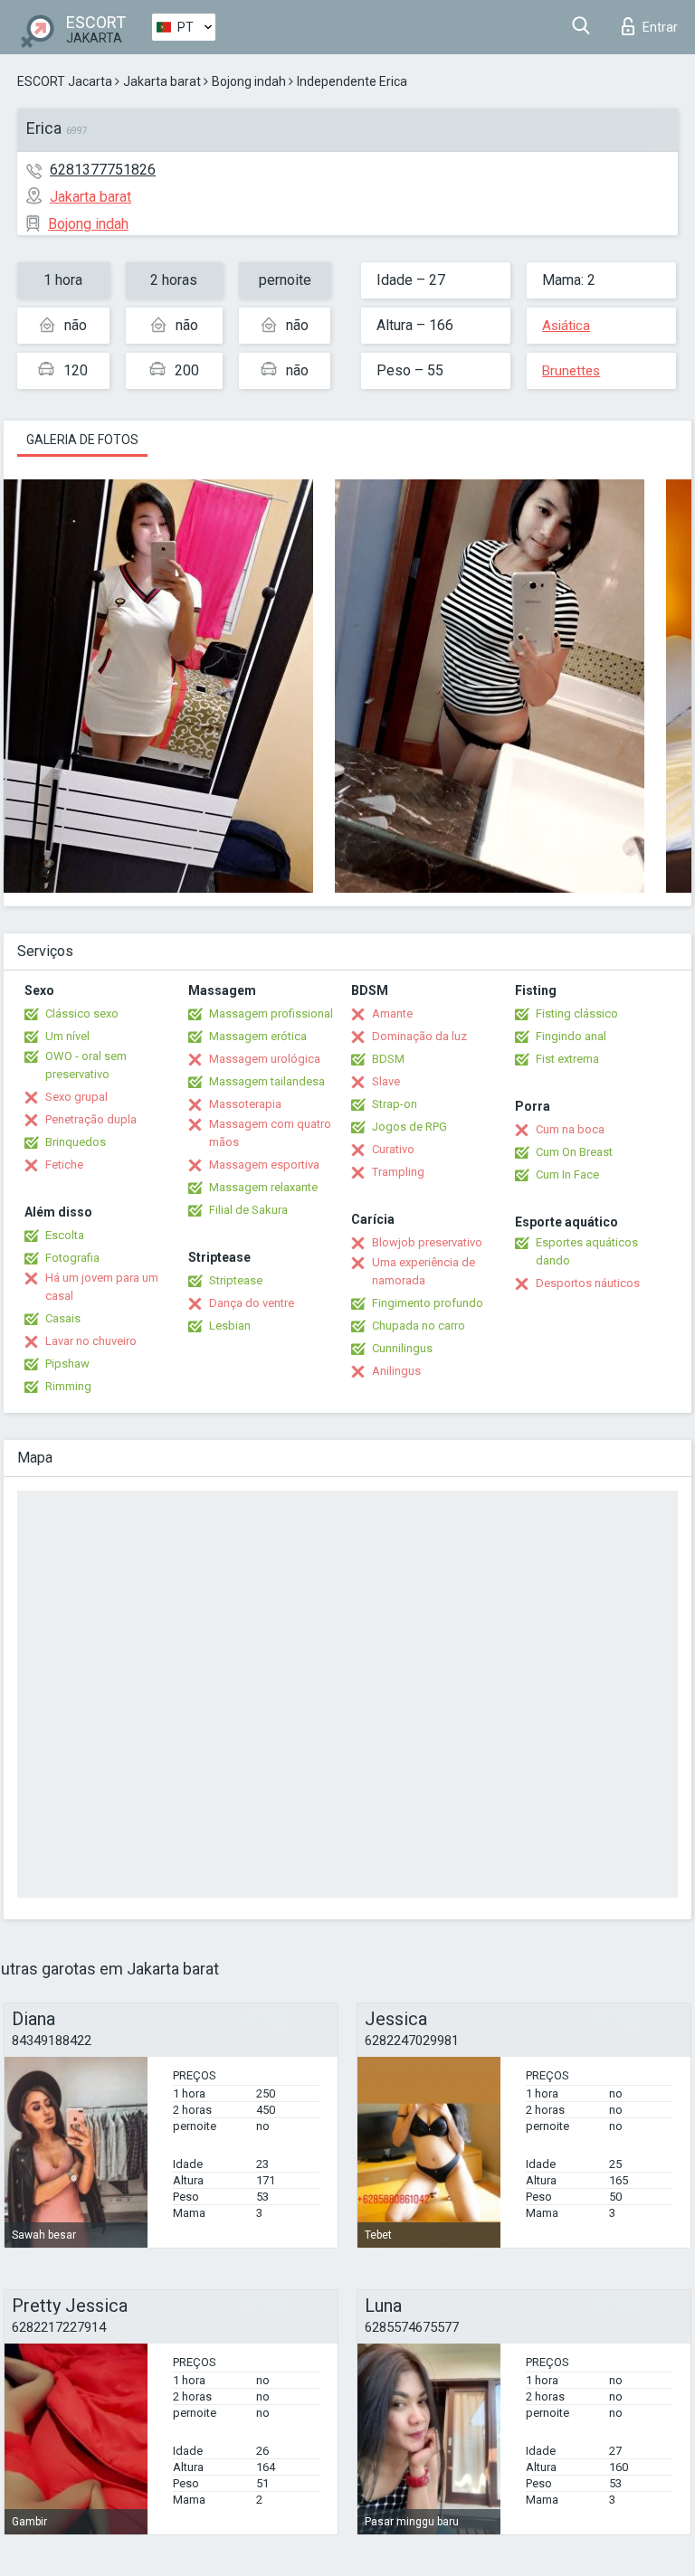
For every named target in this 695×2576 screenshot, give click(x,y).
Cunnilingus (402, 1348)
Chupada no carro (419, 1326)
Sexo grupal (76, 1097)
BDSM (388, 1059)
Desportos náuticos (588, 1283)
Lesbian (230, 1326)
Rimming (68, 1386)
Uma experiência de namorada (424, 1271)
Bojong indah (249, 81)
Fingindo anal (571, 1036)
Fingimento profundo (428, 1303)
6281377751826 (103, 170)
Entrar (660, 27)
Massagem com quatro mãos (270, 1133)
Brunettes (571, 371)
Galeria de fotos (82, 440)
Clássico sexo (82, 1013)
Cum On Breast (574, 1152)
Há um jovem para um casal (102, 1287)
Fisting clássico (577, 1013)
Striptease (236, 1280)
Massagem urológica (265, 1059)
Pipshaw (67, 1364)
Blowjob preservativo (427, 1242)
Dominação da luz (419, 1036)
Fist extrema (567, 1059)
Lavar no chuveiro (91, 1341)
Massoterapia (245, 1104)
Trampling (398, 1172)
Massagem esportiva (264, 1165)
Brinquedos (76, 1142)
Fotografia (72, 1258)
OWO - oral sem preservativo (86, 1065)
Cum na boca (570, 1129)
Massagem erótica (258, 1036)
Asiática (566, 326)
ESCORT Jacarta (65, 81)
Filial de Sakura (248, 1210)
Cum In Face (567, 1174)
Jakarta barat (162, 81)
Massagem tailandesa (267, 1081)
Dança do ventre (252, 1303)
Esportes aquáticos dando (587, 1251)
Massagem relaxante (263, 1187)
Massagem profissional (271, 1013)
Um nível (67, 1036)
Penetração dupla (91, 1119)
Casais (63, 1318)
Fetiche (64, 1165)
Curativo (393, 1149)
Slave (386, 1081)
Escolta (65, 1235)
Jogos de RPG (409, 1127)
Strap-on (395, 1104)
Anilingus (396, 1371)
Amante (392, 1013)
